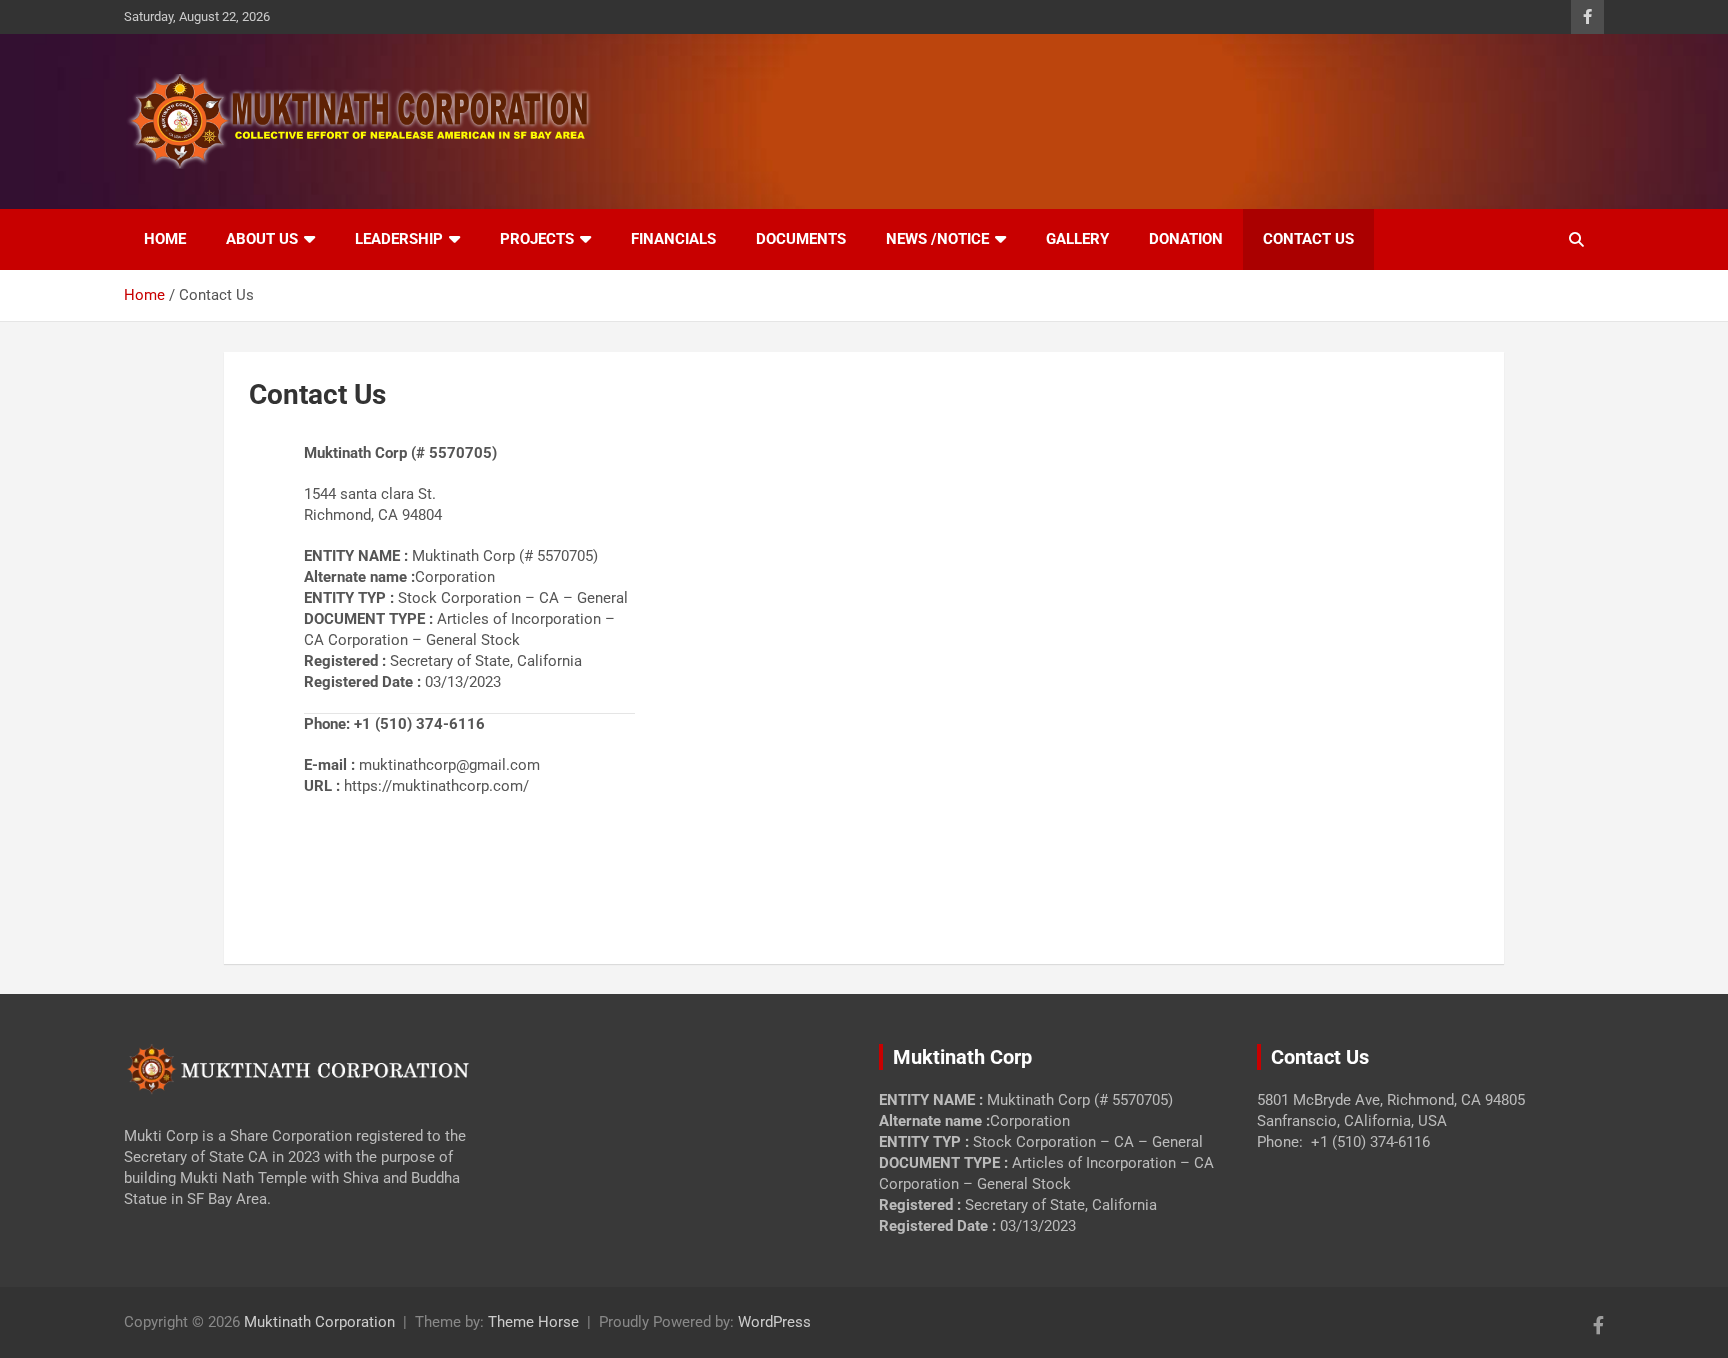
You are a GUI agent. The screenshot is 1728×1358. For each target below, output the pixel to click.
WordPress (774, 1322)
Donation (1186, 239)
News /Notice (937, 239)
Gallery (1077, 239)
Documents (801, 239)
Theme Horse (533, 1322)
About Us (262, 239)
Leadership (399, 239)
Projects (537, 239)
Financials (673, 239)
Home (165, 239)
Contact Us (1308, 239)
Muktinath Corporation (319, 1322)
